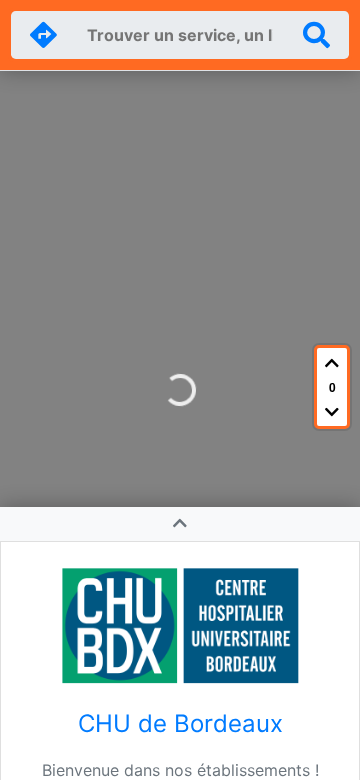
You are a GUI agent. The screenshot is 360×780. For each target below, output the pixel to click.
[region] (180, 390)
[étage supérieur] (332, 362)
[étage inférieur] (332, 411)
